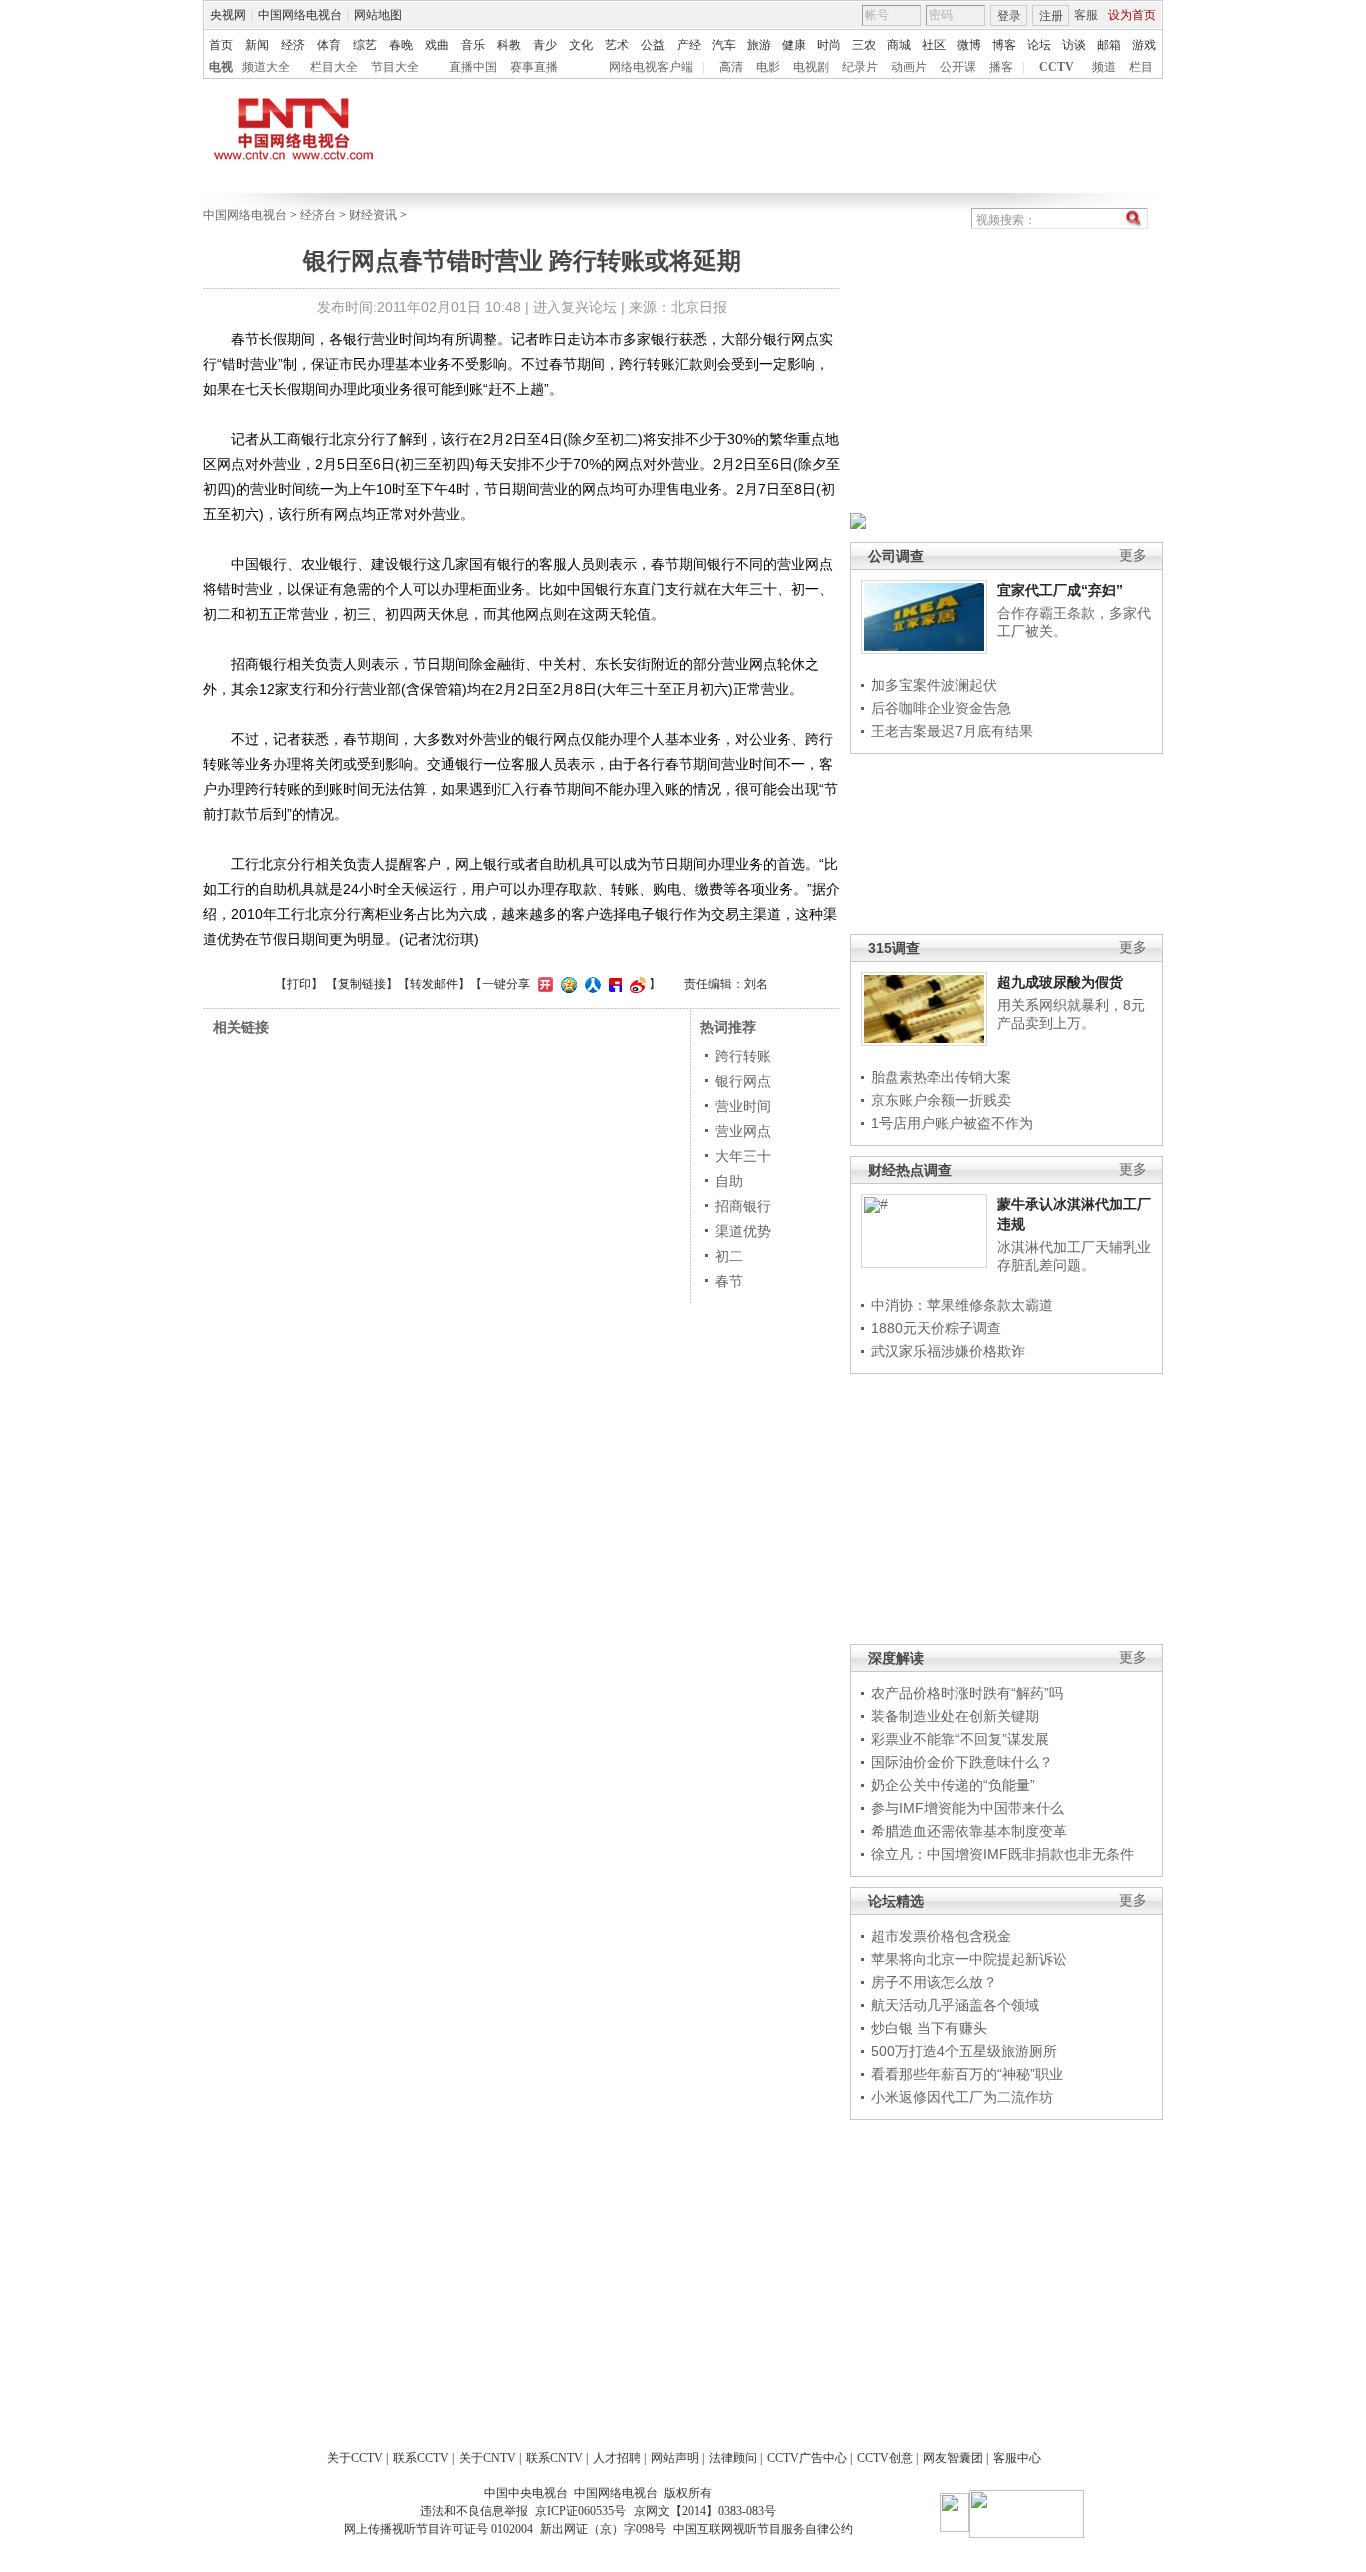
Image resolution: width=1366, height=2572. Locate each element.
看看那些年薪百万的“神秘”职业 (967, 2074)
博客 (1004, 45)
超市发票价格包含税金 (941, 1936)
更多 (1133, 555)
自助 (729, 1181)
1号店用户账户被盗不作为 (952, 1123)
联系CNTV (554, 2458)
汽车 (724, 45)
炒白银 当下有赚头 (929, 2028)
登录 (1009, 16)
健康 (794, 45)
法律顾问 (733, 2458)
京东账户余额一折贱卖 (941, 1100)
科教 (509, 45)
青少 (545, 45)
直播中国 (473, 67)
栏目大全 (334, 67)
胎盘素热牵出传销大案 (941, 1077)
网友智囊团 (953, 2458)
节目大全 (395, 67)
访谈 (1074, 45)
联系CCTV (421, 2458)
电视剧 (811, 67)
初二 (729, 1256)
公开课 (958, 67)
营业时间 (743, 1106)
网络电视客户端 (651, 67)
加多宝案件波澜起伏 (934, 685)
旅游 (759, 45)
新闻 (257, 45)
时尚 (829, 45)
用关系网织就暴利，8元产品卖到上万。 (1071, 1014)
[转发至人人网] (590, 984)
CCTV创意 (885, 2458)
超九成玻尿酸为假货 (1060, 982)
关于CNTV (487, 2458)
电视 (221, 67)
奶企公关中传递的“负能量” (953, 1785)
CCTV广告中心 (807, 2458)
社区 (934, 45)
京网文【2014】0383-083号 (705, 2511)
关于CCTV (355, 2458)
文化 (581, 45)
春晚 (401, 45)
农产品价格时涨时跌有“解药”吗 (967, 1693)
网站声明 (675, 2458)
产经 (689, 45)
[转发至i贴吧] (613, 984)
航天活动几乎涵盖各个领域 (955, 2005)
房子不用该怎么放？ (934, 1982)
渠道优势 (743, 1231)
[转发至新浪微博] (635, 984)
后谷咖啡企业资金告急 (941, 708)
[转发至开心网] (543, 984)
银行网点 (743, 1081)
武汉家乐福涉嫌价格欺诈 (948, 1351)
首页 (221, 45)
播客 (1001, 67)
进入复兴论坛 (575, 307)
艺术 (617, 45)
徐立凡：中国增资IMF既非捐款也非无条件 (1002, 1854)
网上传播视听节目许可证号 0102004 (438, 2529)
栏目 (1141, 67)
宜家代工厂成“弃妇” (1060, 590)
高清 (731, 67)
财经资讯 (373, 215)
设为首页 (1132, 15)
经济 (293, 45)
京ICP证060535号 (580, 2511)
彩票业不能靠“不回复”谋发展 (960, 1739)
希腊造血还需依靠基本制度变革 (969, 1831)
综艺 (365, 45)
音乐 (473, 45)
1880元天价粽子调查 (936, 1328)
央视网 (228, 15)
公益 (653, 45)
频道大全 (266, 67)
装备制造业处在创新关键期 (955, 1716)
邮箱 (1109, 45)
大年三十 (743, 1156)
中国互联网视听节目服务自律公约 (763, 2529)
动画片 (909, 67)
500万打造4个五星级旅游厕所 (964, 2051)
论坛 (1039, 45)
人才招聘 (617, 2458)
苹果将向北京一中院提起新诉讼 (969, 1959)
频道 (1104, 67)
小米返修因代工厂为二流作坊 (962, 2097)
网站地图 (378, 15)
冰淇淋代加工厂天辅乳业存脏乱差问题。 (1074, 1256)
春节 (729, 1281)
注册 (1051, 16)
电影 (768, 67)
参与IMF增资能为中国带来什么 (967, 1808)
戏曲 (437, 45)
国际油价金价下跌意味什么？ (962, 1762)
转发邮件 (434, 984)
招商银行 (743, 1206)
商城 (899, 45)
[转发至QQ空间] (566, 984)
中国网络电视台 (300, 15)
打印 (299, 984)
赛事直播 (534, 67)
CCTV (1056, 67)
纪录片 (860, 67)
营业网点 (743, 1131)
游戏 (1144, 45)
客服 (1086, 15)
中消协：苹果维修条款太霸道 (962, 1305)
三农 (864, 45)
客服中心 (1017, 2458)
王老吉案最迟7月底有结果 (952, 731)
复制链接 (362, 984)
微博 (969, 45)
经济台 (318, 215)
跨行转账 (743, 1056)
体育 (329, 45)
